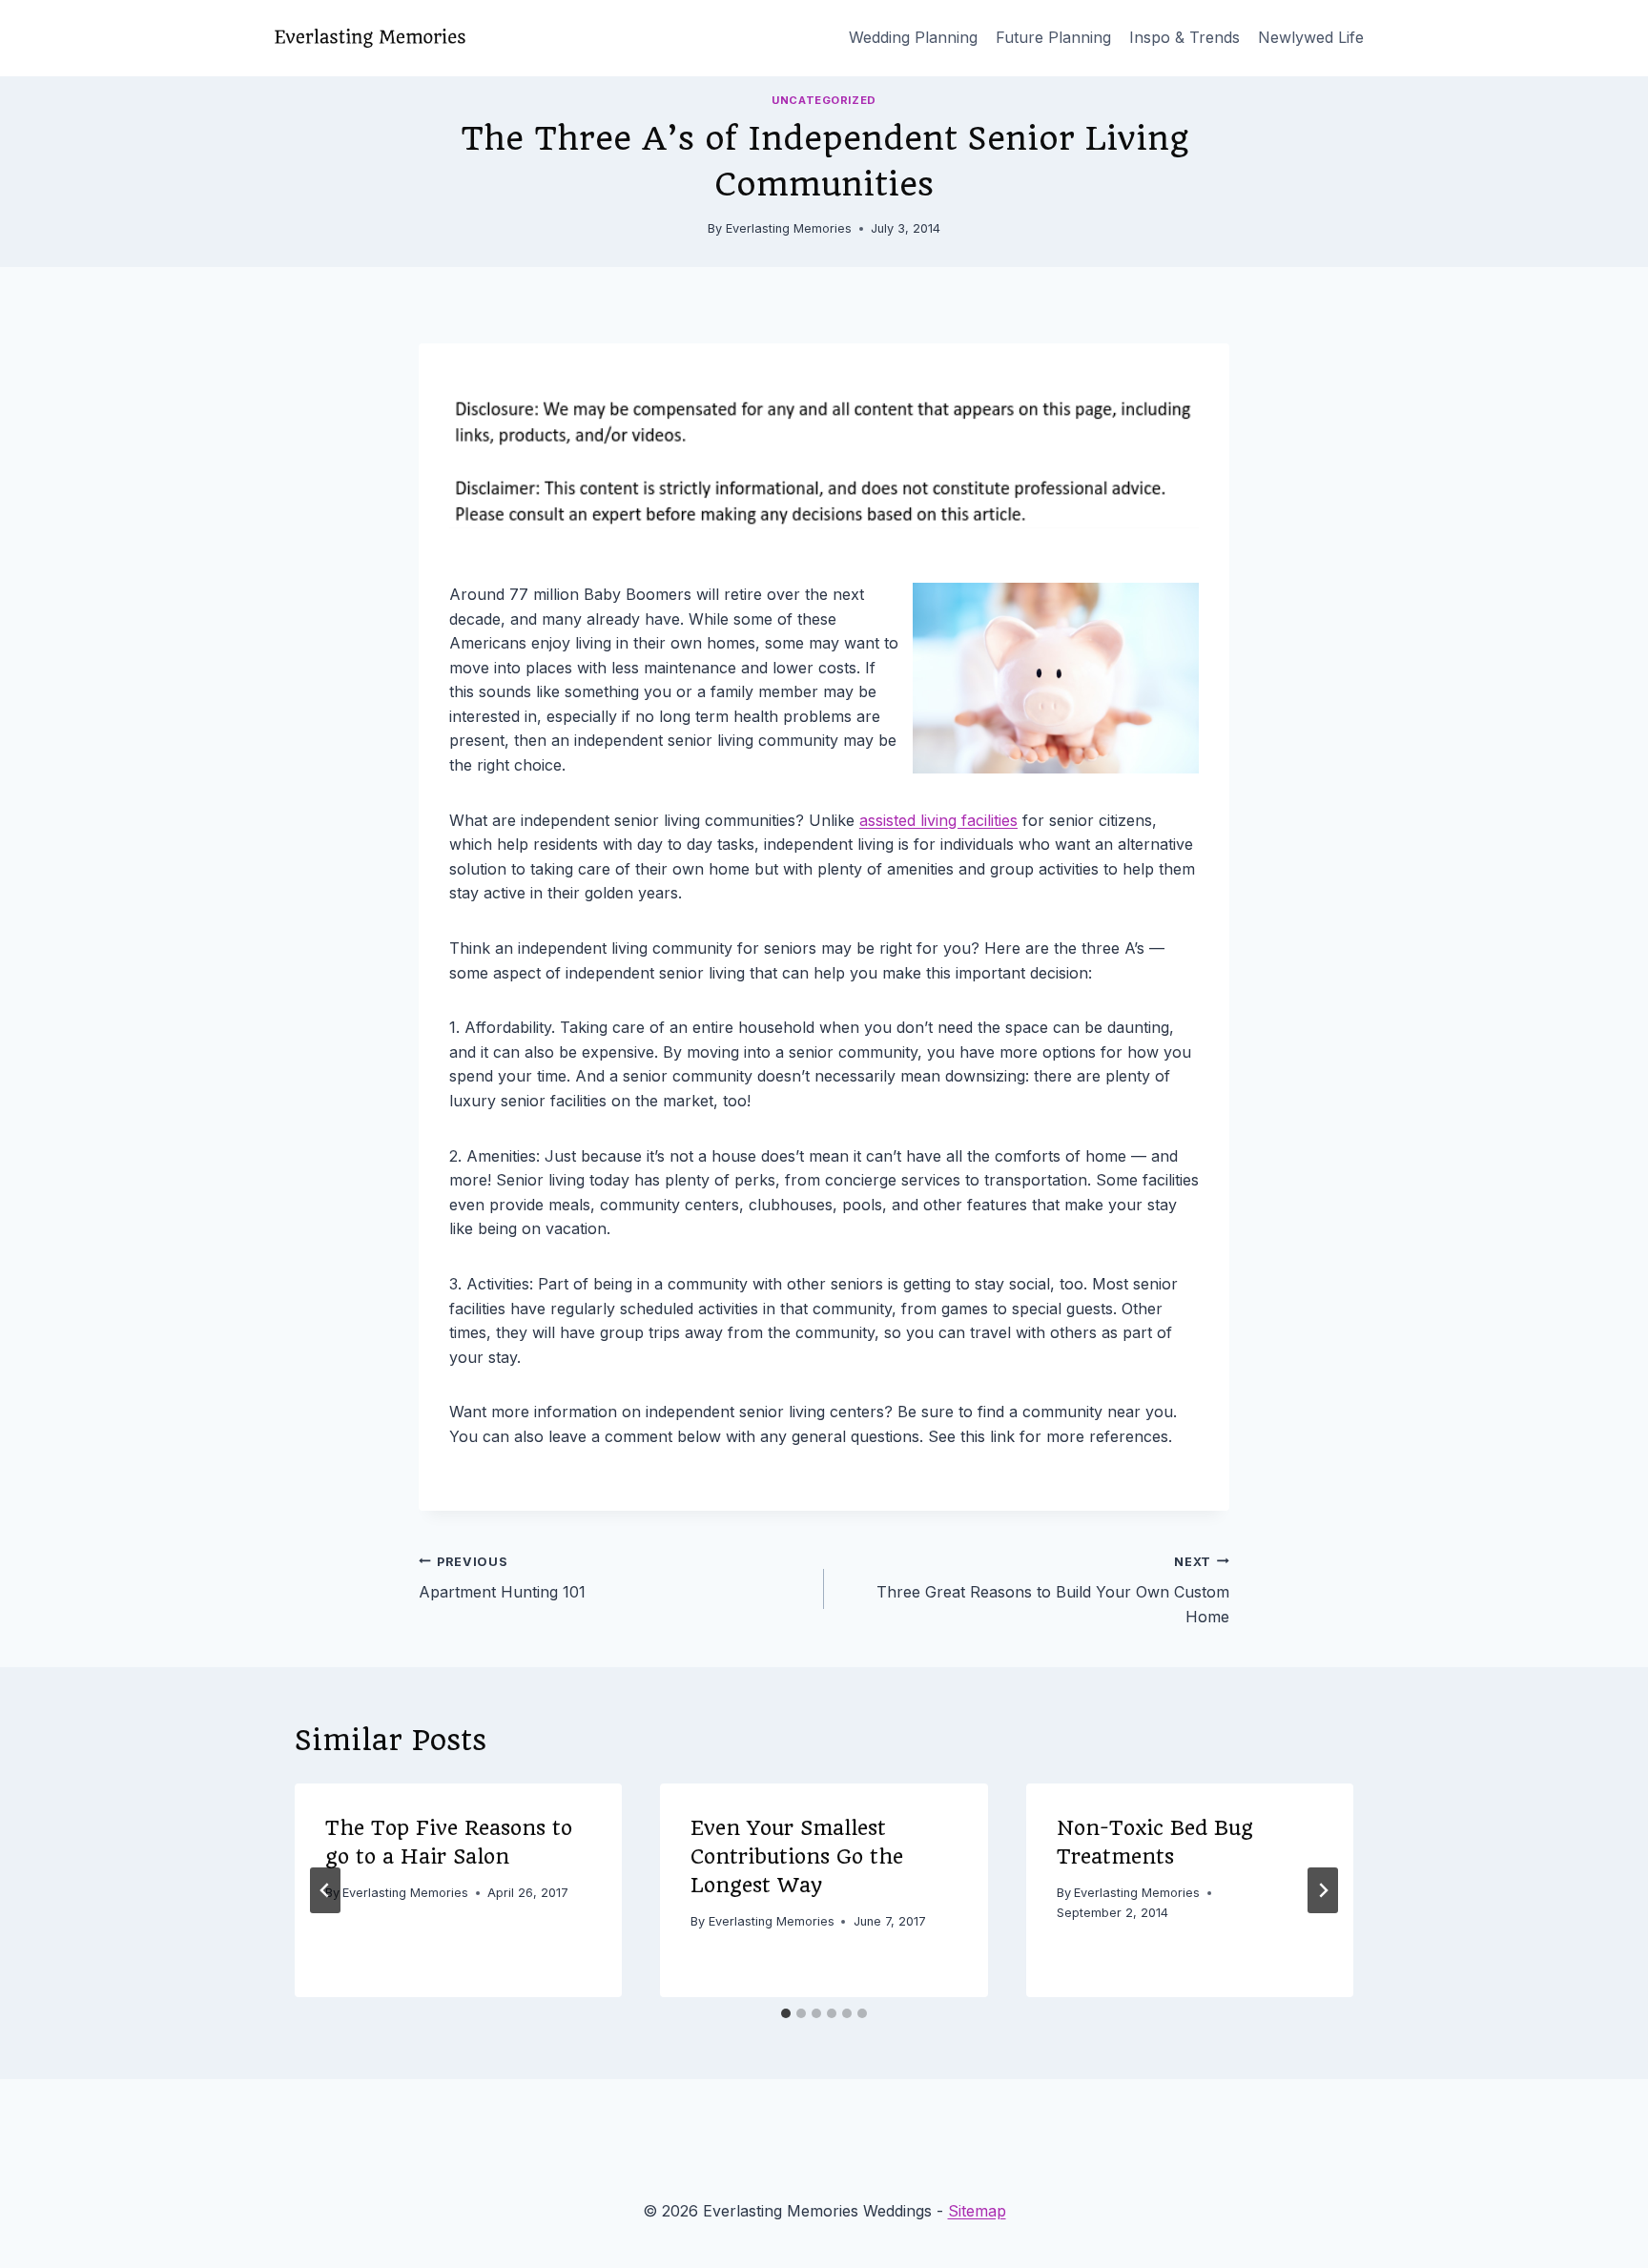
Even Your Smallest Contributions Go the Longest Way (797, 1856)
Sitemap (977, 2211)
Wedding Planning (913, 37)
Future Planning (1053, 37)
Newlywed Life (1311, 37)
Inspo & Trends (1184, 37)
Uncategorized (824, 100)
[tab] (786, 2013)
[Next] (1323, 1890)
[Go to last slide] (325, 1890)
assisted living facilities (938, 820)
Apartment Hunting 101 (502, 1578)
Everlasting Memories (789, 228)
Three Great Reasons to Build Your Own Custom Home (1053, 1590)
